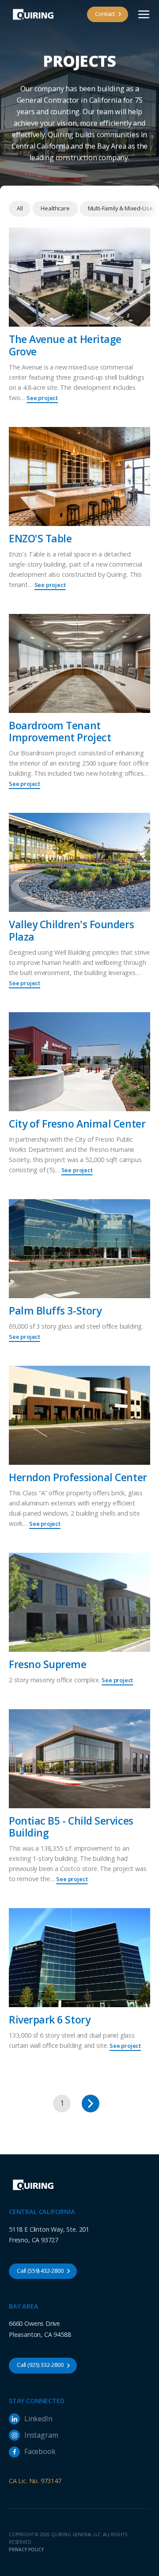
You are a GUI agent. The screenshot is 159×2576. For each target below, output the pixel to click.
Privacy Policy (26, 2549)
